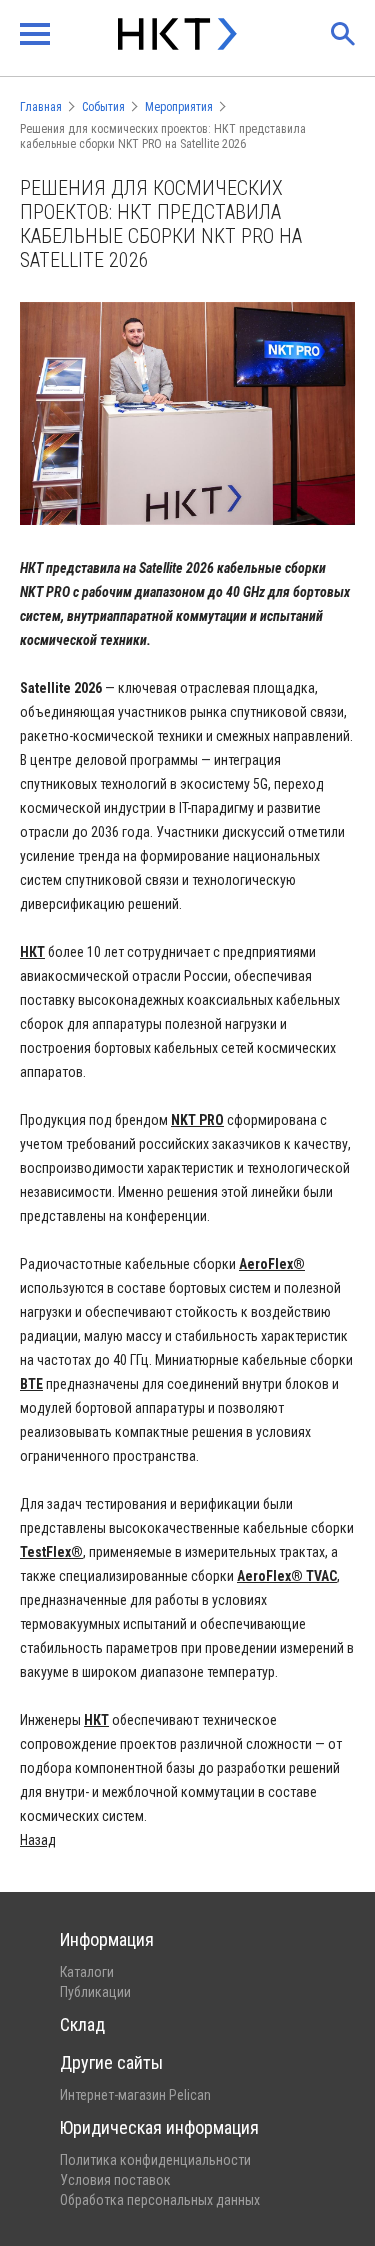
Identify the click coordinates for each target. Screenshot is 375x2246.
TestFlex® (51, 1552)
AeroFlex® (272, 1264)
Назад (38, 1840)
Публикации (95, 1992)
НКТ (96, 1720)
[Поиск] (343, 34)
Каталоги (87, 1972)
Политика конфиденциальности (155, 2160)
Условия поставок (115, 2180)
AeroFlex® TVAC (287, 1576)
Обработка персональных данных (160, 2200)
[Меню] (35, 34)
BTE (31, 1384)
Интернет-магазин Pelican (135, 2095)
